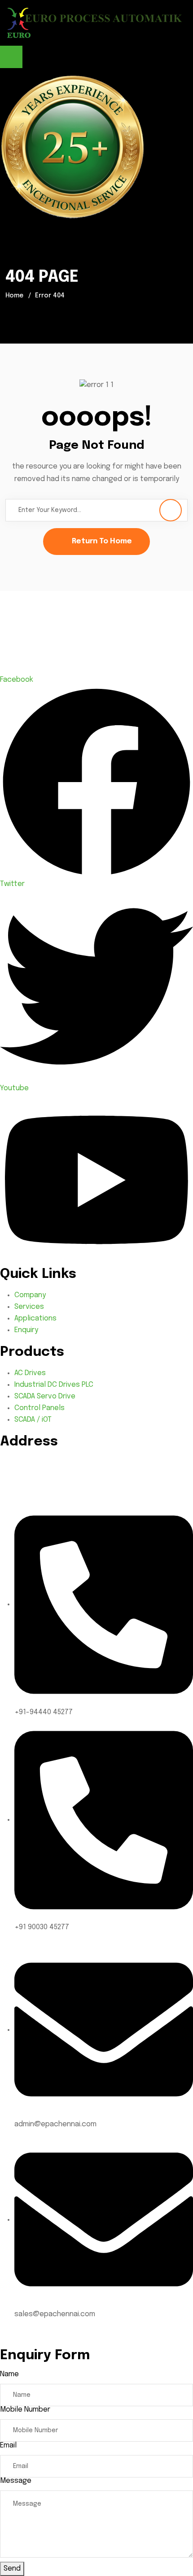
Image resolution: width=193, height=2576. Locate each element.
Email (8, 2445)
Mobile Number (25, 2410)
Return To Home (102, 541)
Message (16, 2481)
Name (9, 2374)
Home (14, 296)
